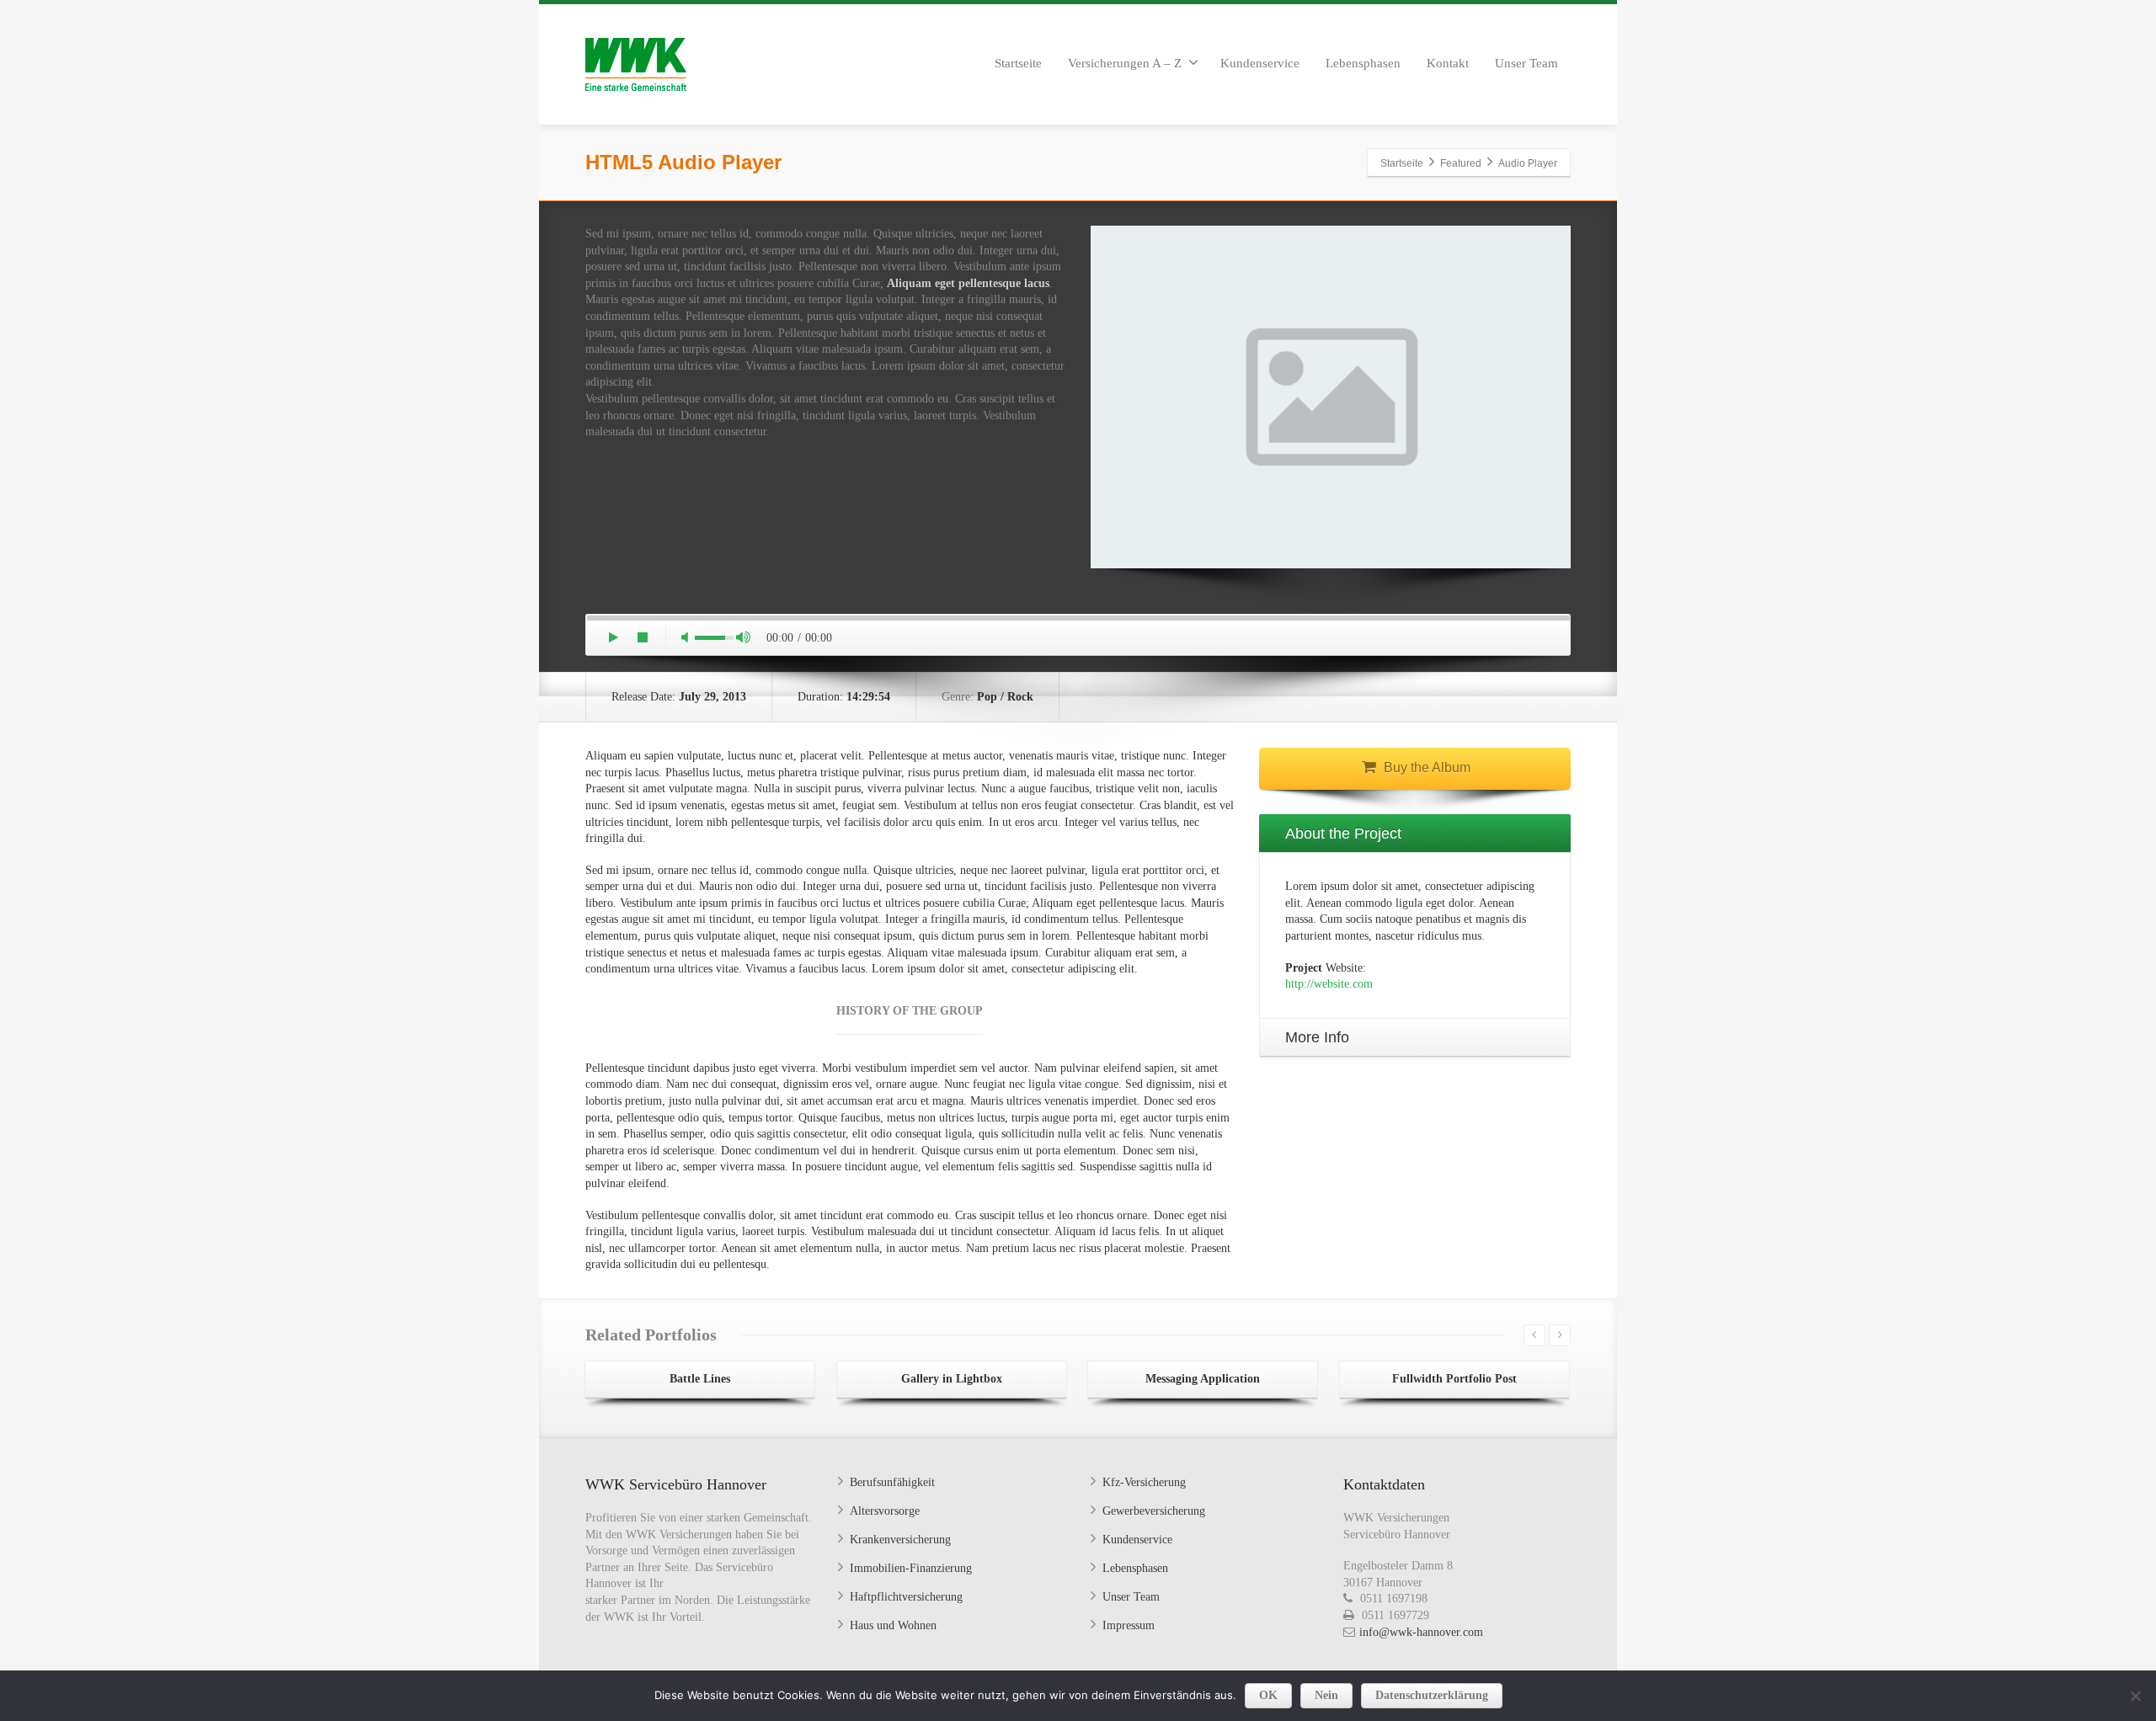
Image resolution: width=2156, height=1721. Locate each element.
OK (1268, 1695)
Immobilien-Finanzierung (911, 1568)
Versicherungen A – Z (1125, 63)
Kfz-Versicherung (1144, 1482)
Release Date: (679, 697)
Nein (1326, 1695)
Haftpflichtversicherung (906, 1597)
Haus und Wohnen (893, 1625)
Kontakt (1448, 63)
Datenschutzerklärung (1432, 1695)
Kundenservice (1260, 63)
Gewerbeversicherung (1154, 1511)
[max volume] (744, 638)
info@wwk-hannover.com (1421, 1632)
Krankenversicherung (900, 1540)
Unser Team (1526, 63)
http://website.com (1329, 984)
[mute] (685, 638)
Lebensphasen (1363, 63)
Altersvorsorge (885, 1511)
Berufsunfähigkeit (892, 1482)
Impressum (1129, 1625)
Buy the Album (1427, 767)
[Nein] (2135, 1696)
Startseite (1018, 63)
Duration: (844, 697)
